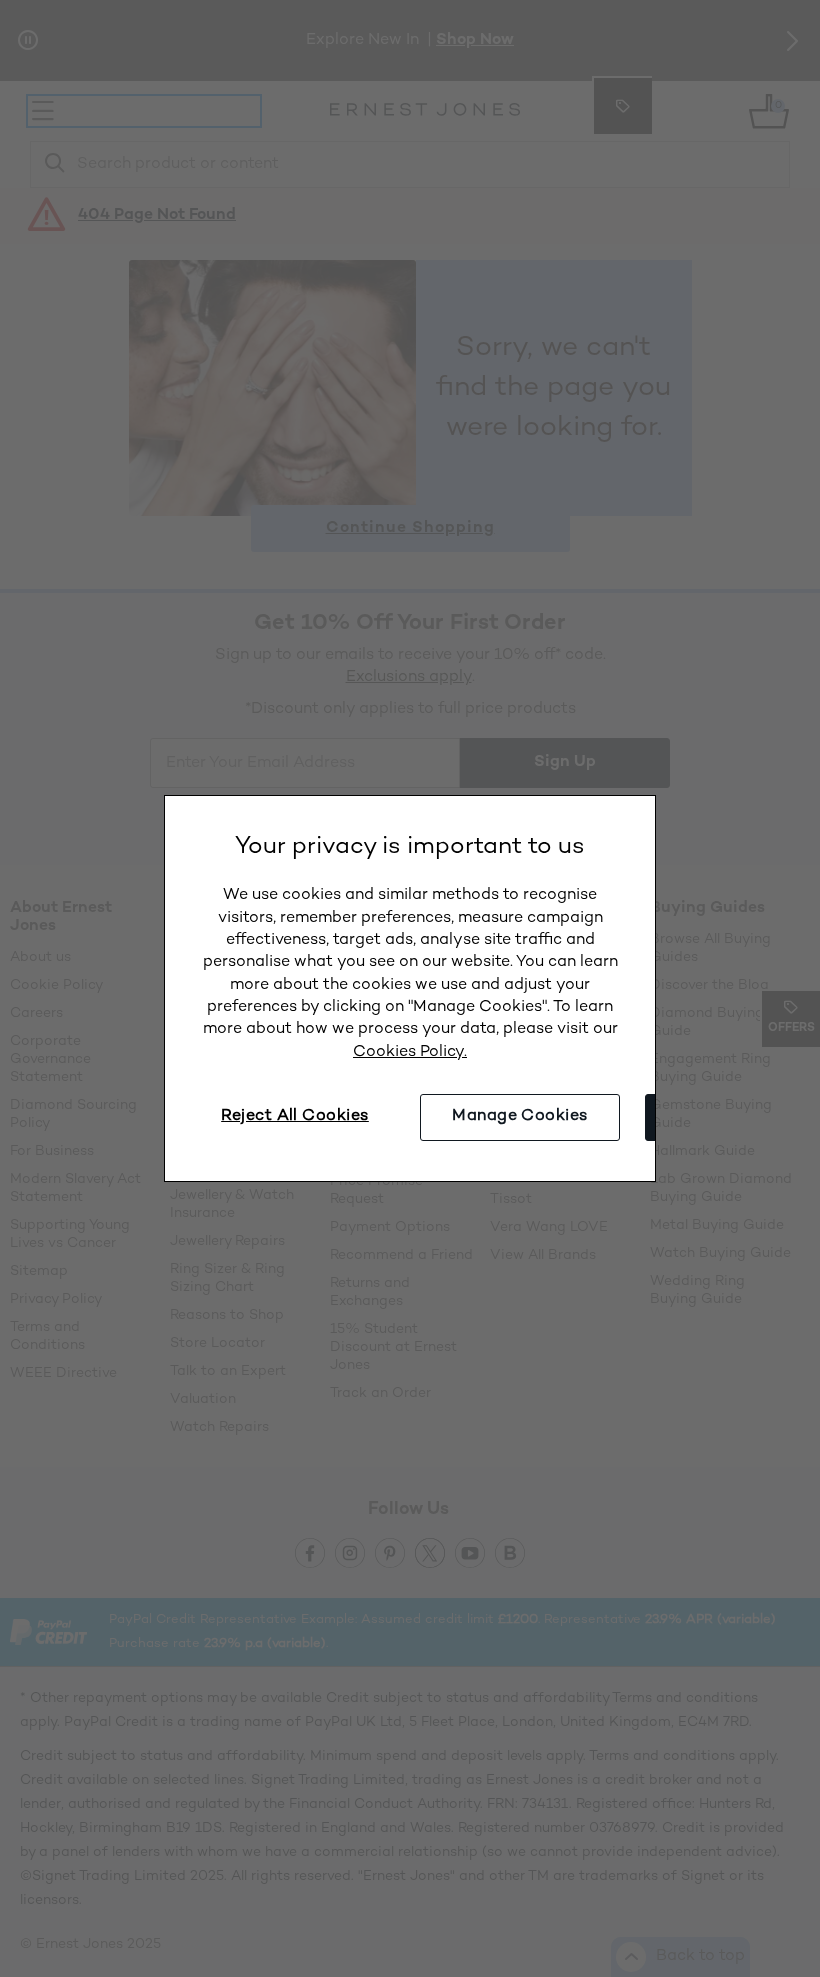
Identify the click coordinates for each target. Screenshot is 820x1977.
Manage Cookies (520, 1116)
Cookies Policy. (410, 1052)
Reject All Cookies (295, 1116)
